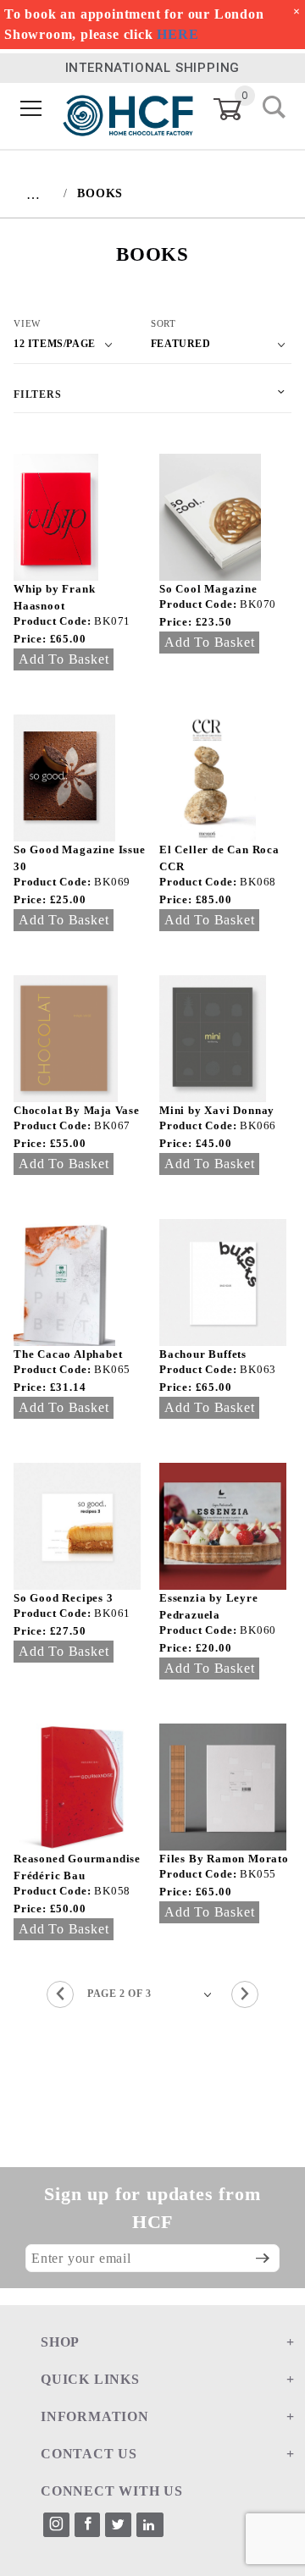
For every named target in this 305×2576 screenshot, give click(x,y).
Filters (38, 394)
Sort (164, 323)
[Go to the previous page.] (60, 1994)
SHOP (60, 2342)
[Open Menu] (31, 110)
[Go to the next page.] (245, 1994)
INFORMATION (95, 2416)
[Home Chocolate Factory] (128, 109)
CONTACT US (89, 2454)
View (27, 323)
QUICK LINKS (90, 2379)
